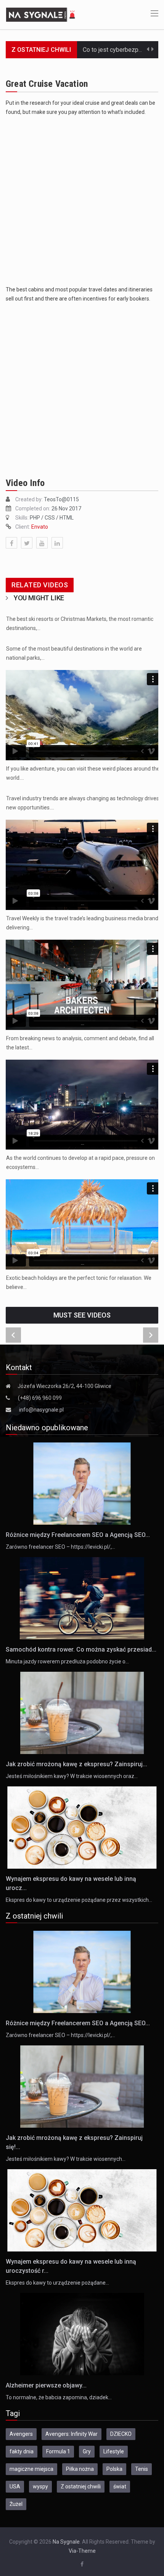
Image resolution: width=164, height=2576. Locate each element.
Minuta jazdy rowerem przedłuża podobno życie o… (67, 1661)
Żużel (16, 2504)
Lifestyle (114, 2451)
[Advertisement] (82, 201)
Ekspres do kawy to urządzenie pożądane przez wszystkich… (79, 1900)
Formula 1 (58, 2451)
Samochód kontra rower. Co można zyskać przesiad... (81, 1649)
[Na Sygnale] (42, 14)
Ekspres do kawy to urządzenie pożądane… (57, 2283)
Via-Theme (82, 2551)
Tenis (141, 2469)
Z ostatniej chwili (81, 2486)
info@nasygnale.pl (41, 1410)
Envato (40, 527)
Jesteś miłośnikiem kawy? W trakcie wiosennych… (66, 2159)
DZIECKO (121, 2434)
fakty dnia (22, 2451)
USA (15, 2486)
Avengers (21, 2434)
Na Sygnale (66, 2542)
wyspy (40, 2486)
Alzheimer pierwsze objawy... (46, 2385)
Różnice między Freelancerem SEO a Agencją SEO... (78, 1535)
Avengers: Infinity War (72, 2434)
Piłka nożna (80, 2469)
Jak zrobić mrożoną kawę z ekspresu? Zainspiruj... (76, 1764)
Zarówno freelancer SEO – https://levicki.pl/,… (60, 1547)
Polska (114, 2469)
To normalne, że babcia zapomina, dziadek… (59, 2397)
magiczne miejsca (31, 2469)
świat (120, 2486)
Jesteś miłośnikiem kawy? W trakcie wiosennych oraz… (72, 1776)
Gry (87, 2451)
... (83, 753)
